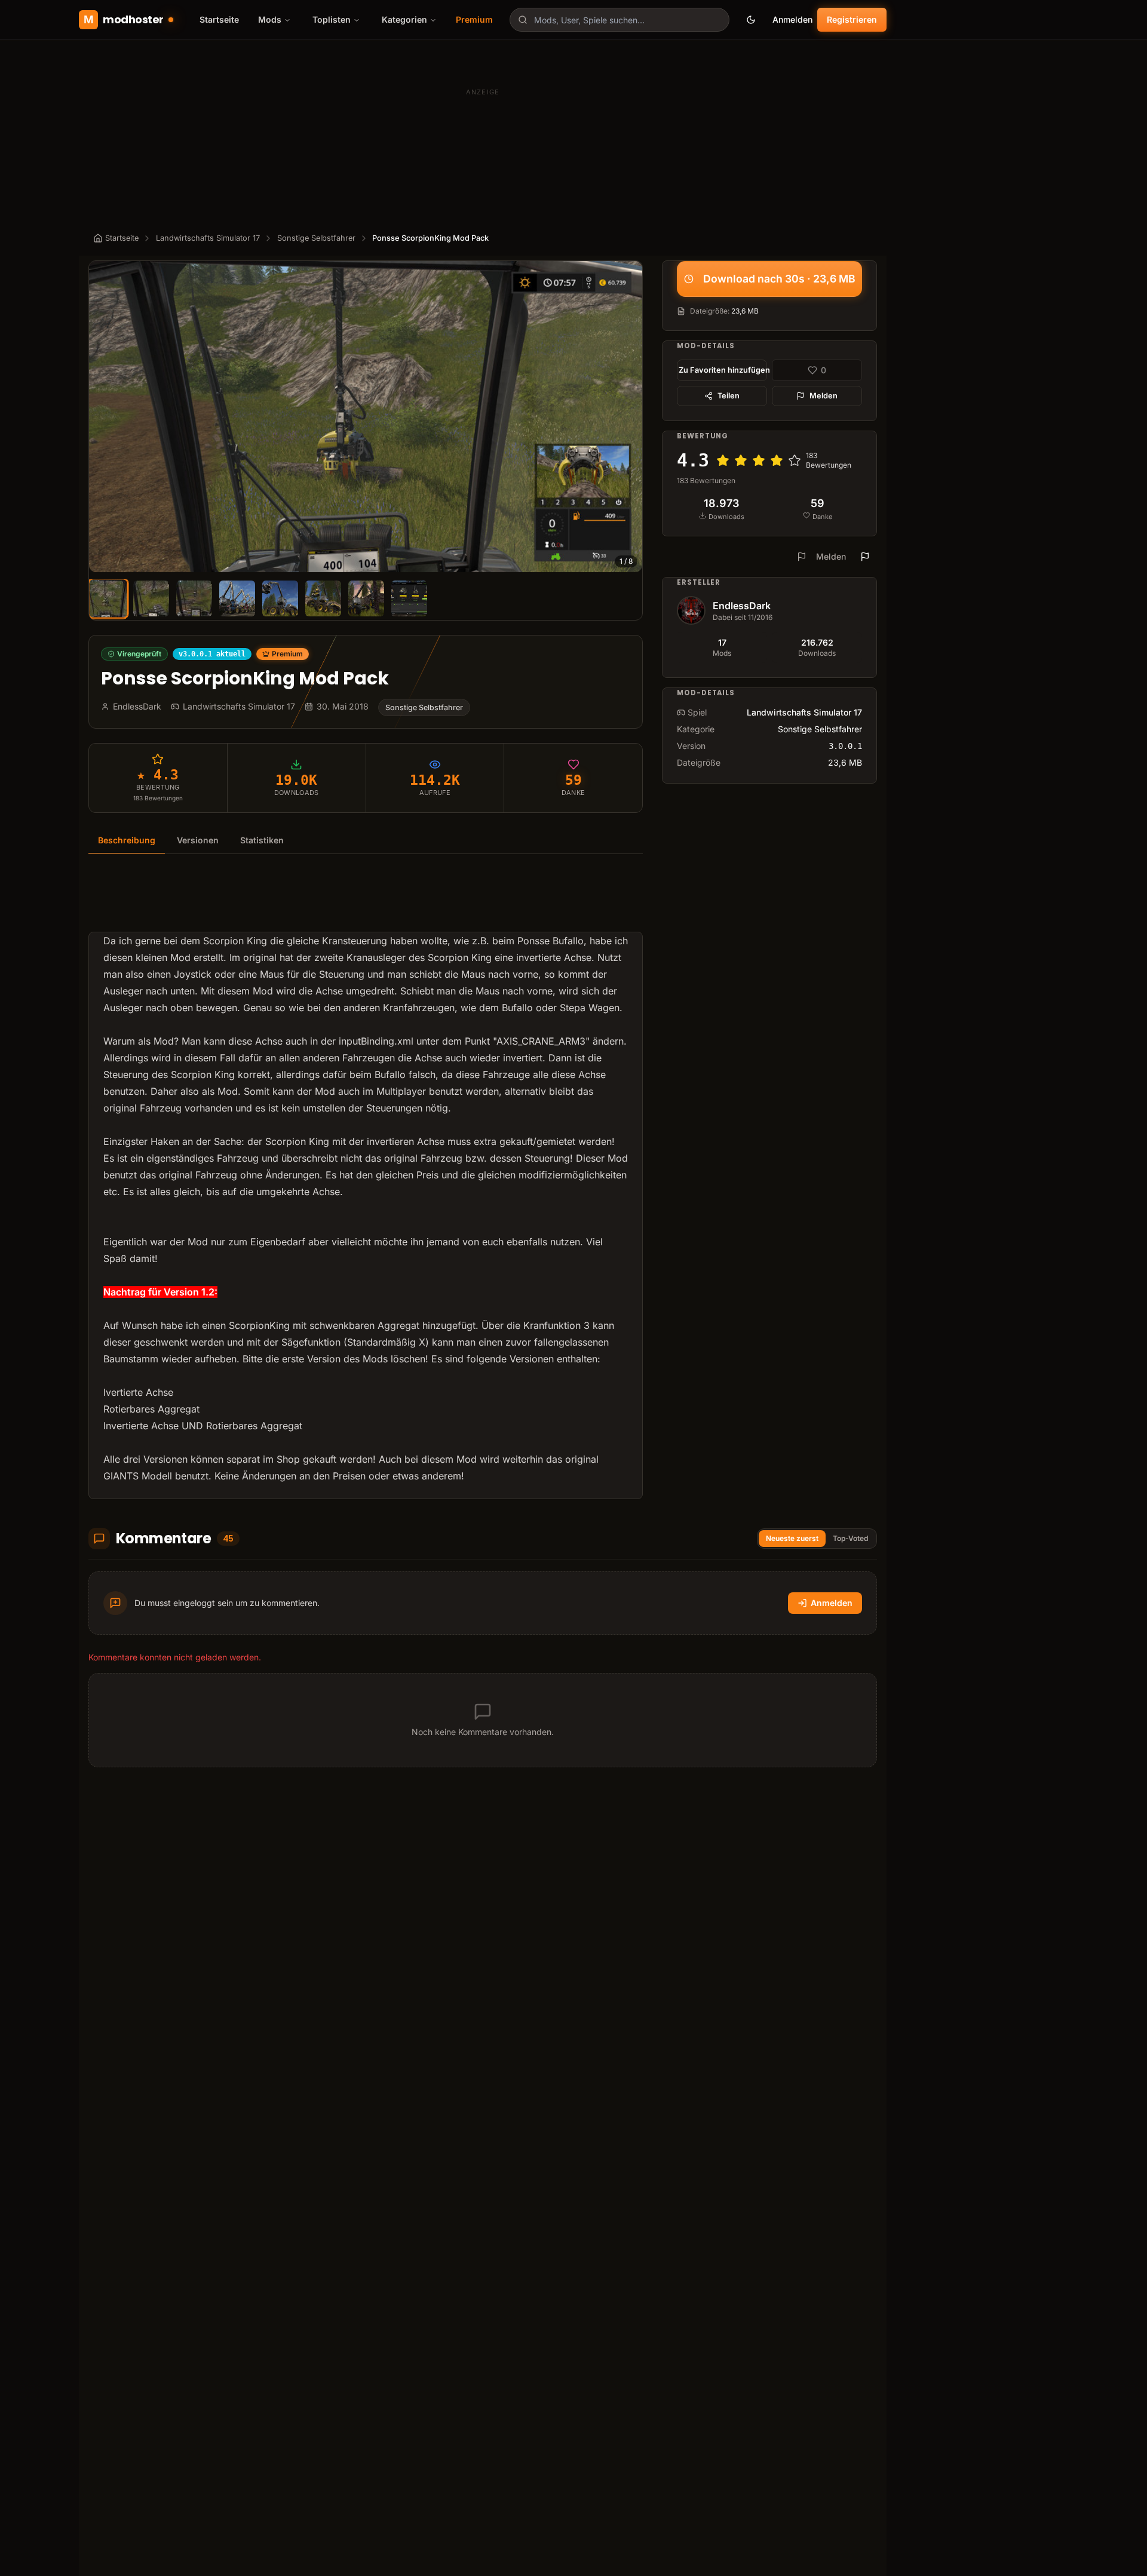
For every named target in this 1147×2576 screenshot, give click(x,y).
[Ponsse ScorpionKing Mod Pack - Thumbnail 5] (280, 598)
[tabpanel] (366, 1184)
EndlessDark (742, 606)
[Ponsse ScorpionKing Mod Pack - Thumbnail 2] (151, 598)
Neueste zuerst (792, 1538)
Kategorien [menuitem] (404, 19)
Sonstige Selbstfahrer (316, 238)
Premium (474, 19)
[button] (366, 417)
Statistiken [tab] (262, 840)
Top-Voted (850, 1538)
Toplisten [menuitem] (332, 19)
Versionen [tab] (198, 840)
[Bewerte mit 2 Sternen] (741, 460)
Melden (824, 396)
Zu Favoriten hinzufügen (723, 370)
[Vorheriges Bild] (103, 417)
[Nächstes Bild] (628, 417)
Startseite (219, 19)
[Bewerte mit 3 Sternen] (759, 460)
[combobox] (619, 20)
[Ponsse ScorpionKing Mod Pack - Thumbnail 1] (108, 598)
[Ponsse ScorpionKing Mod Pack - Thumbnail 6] (323, 598)
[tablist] (366, 841)
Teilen (729, 396)
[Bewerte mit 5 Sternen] (795, 460)
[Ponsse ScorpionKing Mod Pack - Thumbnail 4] (237, 598)
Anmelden (792, 19)
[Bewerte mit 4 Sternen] (777, 460)
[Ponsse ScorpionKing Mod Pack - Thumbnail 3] (194, 598)
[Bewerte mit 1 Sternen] (723, 460)
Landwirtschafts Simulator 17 (208, 238)
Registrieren (852, 19)
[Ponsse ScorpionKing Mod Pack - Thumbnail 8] (409, 598)
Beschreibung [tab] (127, 840)
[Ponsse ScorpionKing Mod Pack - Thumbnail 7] (366, 598)
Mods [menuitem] (270, 19)
